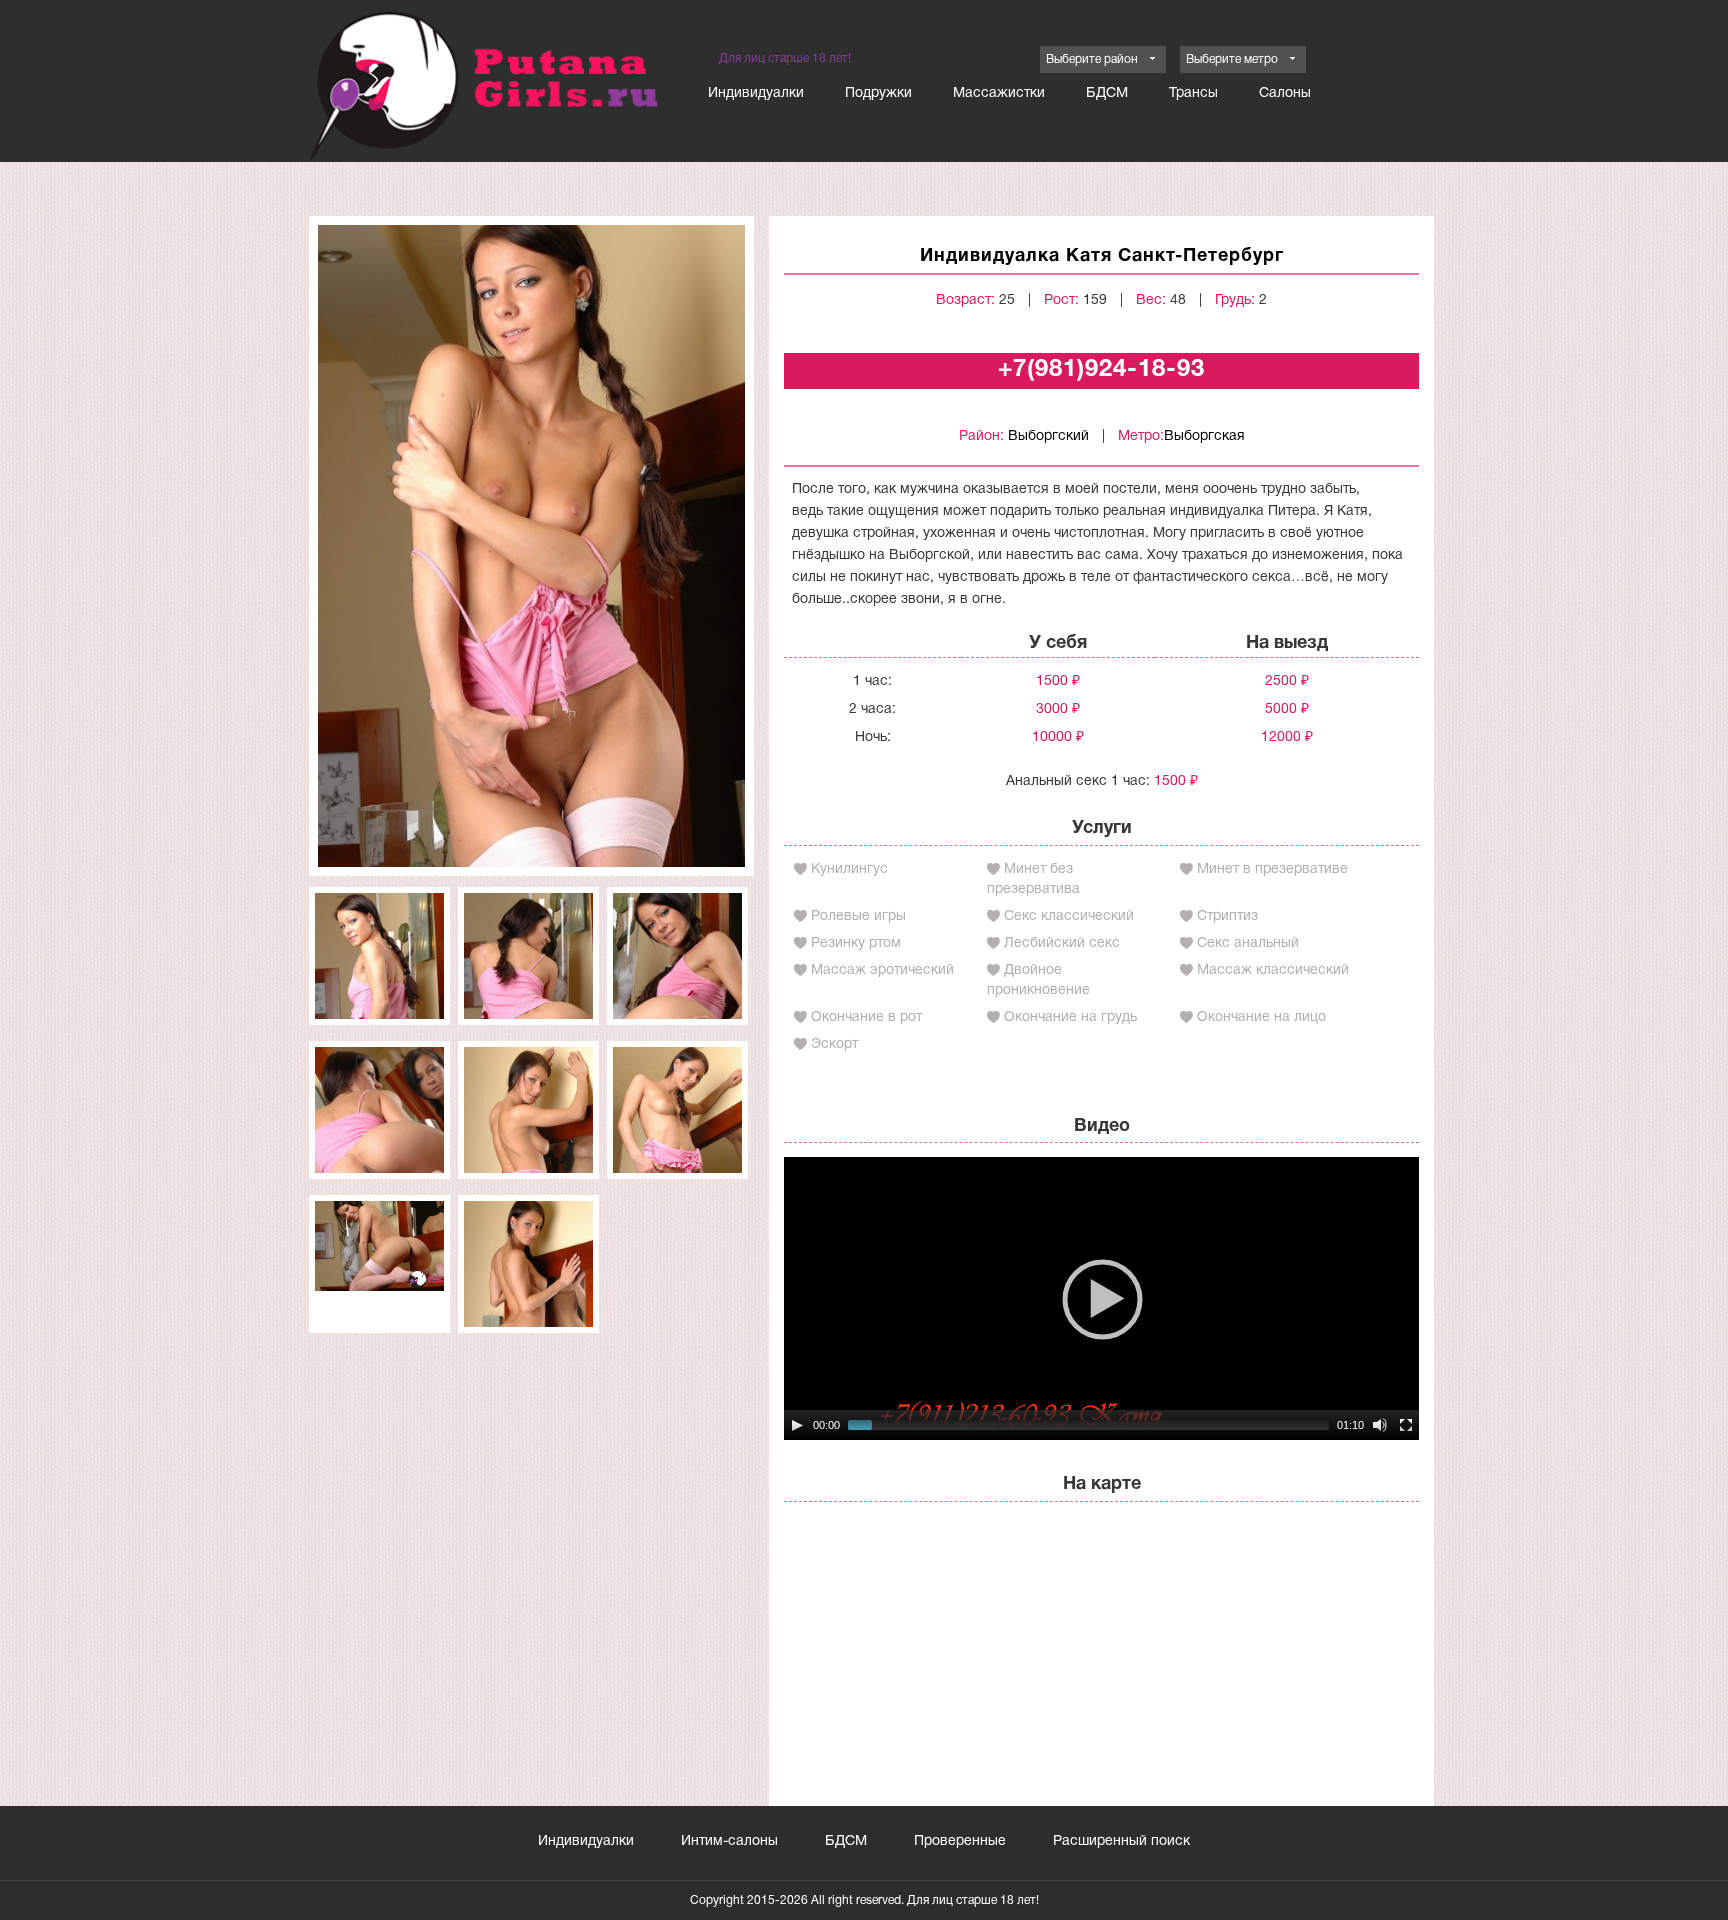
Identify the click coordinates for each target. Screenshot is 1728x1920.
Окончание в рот (866, 1017)
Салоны (1285, 93)
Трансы (1193, 93)
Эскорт (834, 1044)
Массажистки (999, 93)
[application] (1101, 1298)
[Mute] (1380, 1425)
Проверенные (960, 1841)
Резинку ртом (856, 943)
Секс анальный (1248, 943)
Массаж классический (1273, 970)
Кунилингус (849, 869)
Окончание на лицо (1261, 1017)
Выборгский (1048, 436)
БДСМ (1107, 93)
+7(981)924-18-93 (1101, 370)
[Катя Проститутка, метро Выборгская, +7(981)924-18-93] (531, 545)
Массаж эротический (882, 970)
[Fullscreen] (1406, 1425)
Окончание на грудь (1070, 1017)
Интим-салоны (729, 1841)
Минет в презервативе (1272, 869)
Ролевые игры (858, 916)
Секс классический (1069, 916)
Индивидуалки (756, 93)
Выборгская (1204, 436)
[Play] (797, 1425)
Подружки (878, 93)
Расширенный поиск (1121, 1841)
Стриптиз (1227, 916)
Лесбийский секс (1062, 943)
